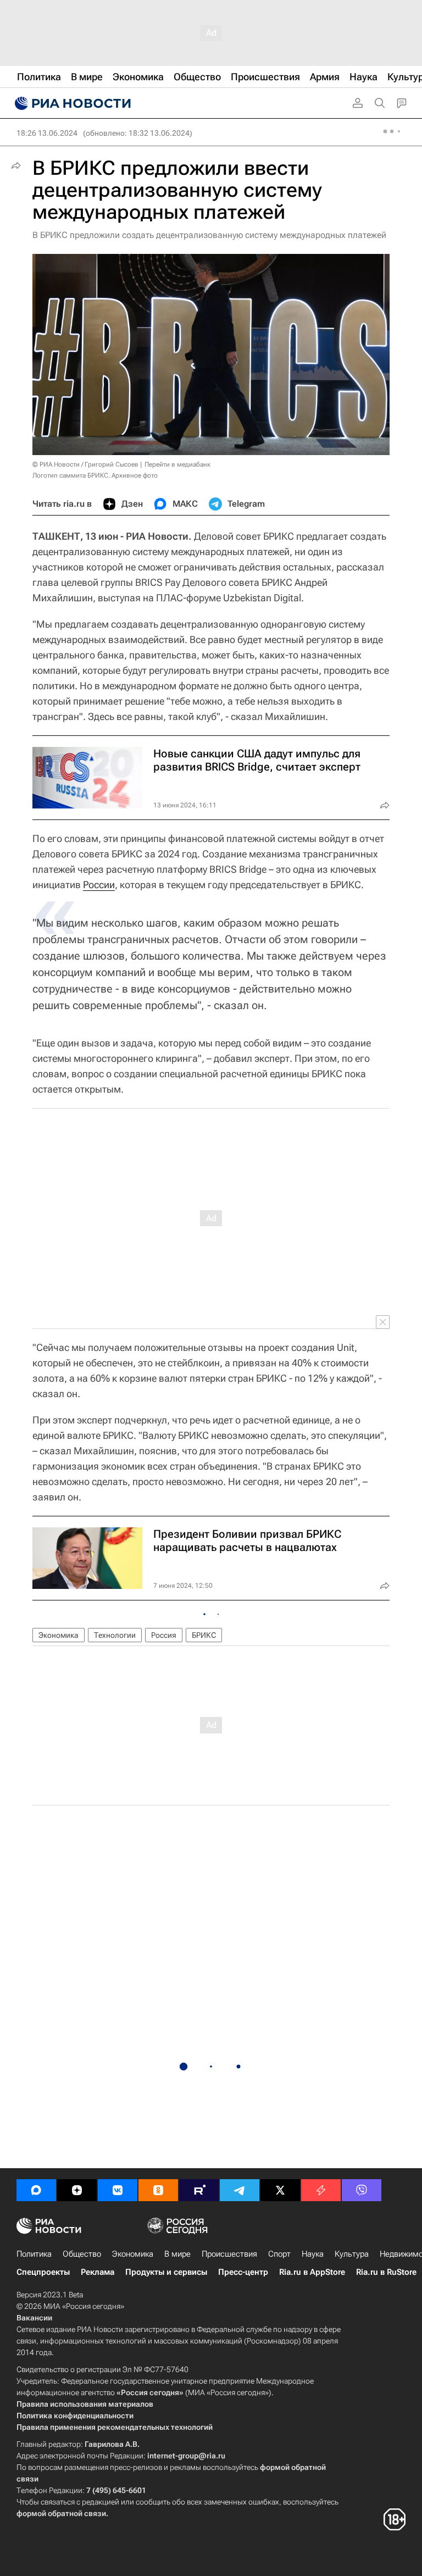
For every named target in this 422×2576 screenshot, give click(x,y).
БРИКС (204, 1635)
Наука (313, 2254)
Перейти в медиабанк (177, 464)
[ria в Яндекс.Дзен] (77, 2190)
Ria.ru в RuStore (386, 2272)
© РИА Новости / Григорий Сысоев (85, 464)
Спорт (279, 2254)
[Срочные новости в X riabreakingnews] (321, 2190)
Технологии (115, 1635)
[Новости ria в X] (280, 2190)
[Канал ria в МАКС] (36, 2190)
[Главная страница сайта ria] (71, 103)
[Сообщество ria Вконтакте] (118, 2190)
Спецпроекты (43, 2272)
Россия (164, 1635)
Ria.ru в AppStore (312, 2272)
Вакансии (34, 2318)
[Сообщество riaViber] (362, 2190)
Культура (352, 2254)
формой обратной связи (61, 2513)
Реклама (98, 2272)
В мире (177, 2254)
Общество (82, 2254)
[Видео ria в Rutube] (199, 2190)
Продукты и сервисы (166, 2272)
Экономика (59, 1635)
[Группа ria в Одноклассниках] (158, 2190)
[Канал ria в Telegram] (240, 2190)
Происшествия (229, 2254)
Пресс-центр (243, 2272)
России (99, 885)
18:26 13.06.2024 (47, 133)
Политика (34, 2254)
